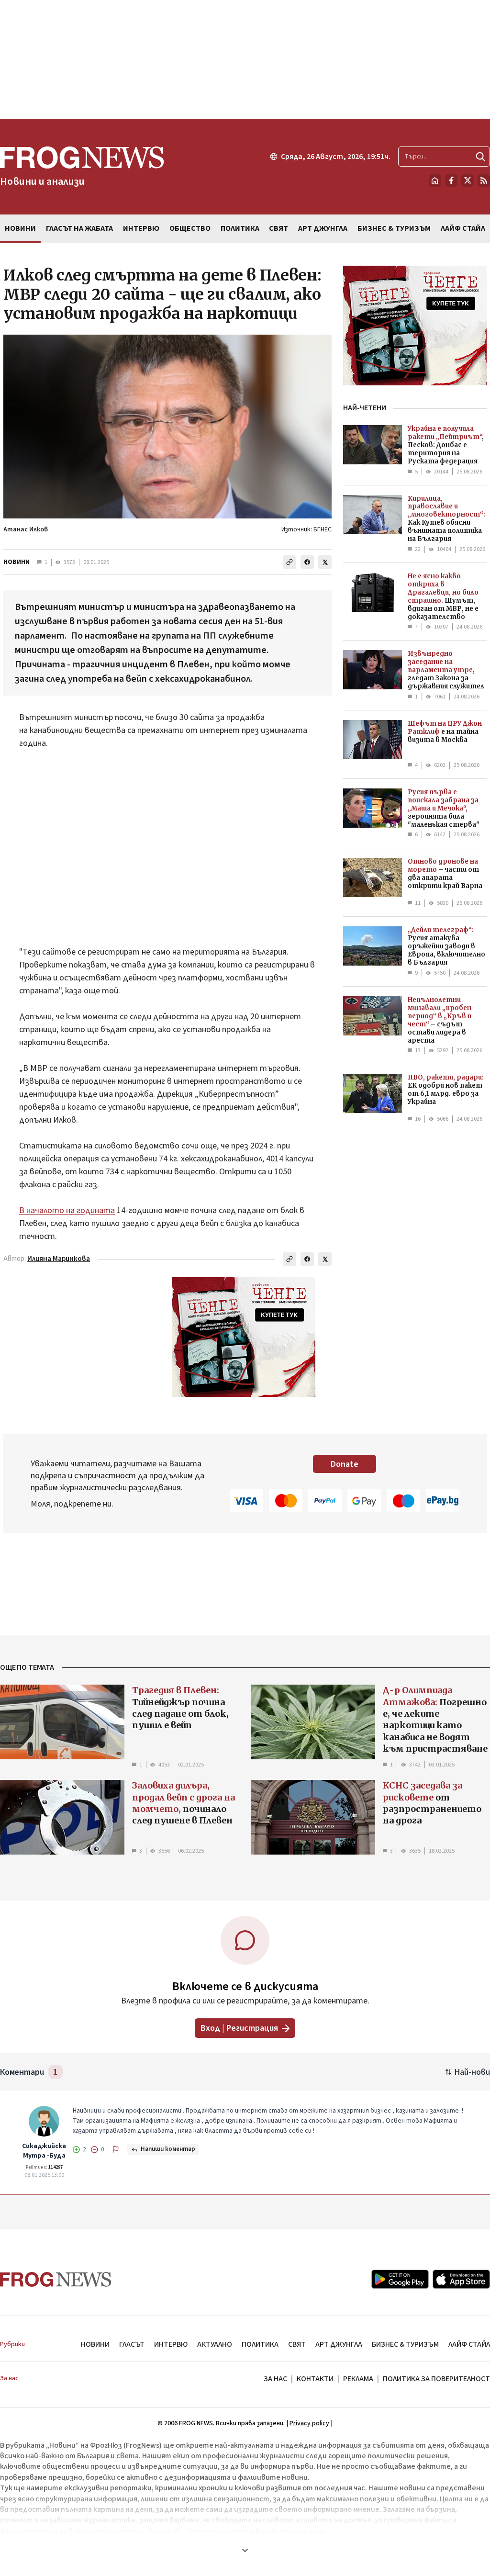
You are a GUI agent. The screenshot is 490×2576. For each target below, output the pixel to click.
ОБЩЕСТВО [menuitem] (190, 228)
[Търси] (480, 157)
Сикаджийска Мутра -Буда (44, 2151)
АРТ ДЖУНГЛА (339, 2344)
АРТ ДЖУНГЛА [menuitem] (323, 228)
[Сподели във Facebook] (307, 562)
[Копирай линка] (290, 562)
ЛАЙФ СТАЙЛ (469, 2344)
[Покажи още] (245, 2550)
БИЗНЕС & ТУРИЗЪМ (405, 2344)
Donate (345, 1464)
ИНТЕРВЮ (171, 2344)
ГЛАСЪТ (132, 2344)
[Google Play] (400, 2279)
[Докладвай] (116, 2149)
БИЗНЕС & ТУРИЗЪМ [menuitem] (394, 228)
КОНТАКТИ (315, 2379)
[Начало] (435, 180)
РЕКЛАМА (358, 2379)
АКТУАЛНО (215, 2344)
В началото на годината (67, 1210)
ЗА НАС (275, 2379)
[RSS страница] (484, 180)
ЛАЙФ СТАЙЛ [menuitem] (463, 228)
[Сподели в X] (325, 562)
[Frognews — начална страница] (56, 2279)
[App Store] (461, 2279)
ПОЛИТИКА (260, 2344)
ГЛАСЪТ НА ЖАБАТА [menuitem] (79, 228)
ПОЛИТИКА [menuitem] (240, 228)
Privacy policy (309, 2423)
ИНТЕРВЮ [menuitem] (141, 228)
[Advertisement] (245, 59)
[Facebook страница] (451, 180)
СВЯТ (297, 2344)
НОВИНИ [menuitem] (20, 228)
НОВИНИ (17, 562)
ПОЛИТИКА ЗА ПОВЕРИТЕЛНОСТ (436, 2379)
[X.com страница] (468, 180)
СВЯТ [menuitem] (278, 228)
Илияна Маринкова (59, 1259)
